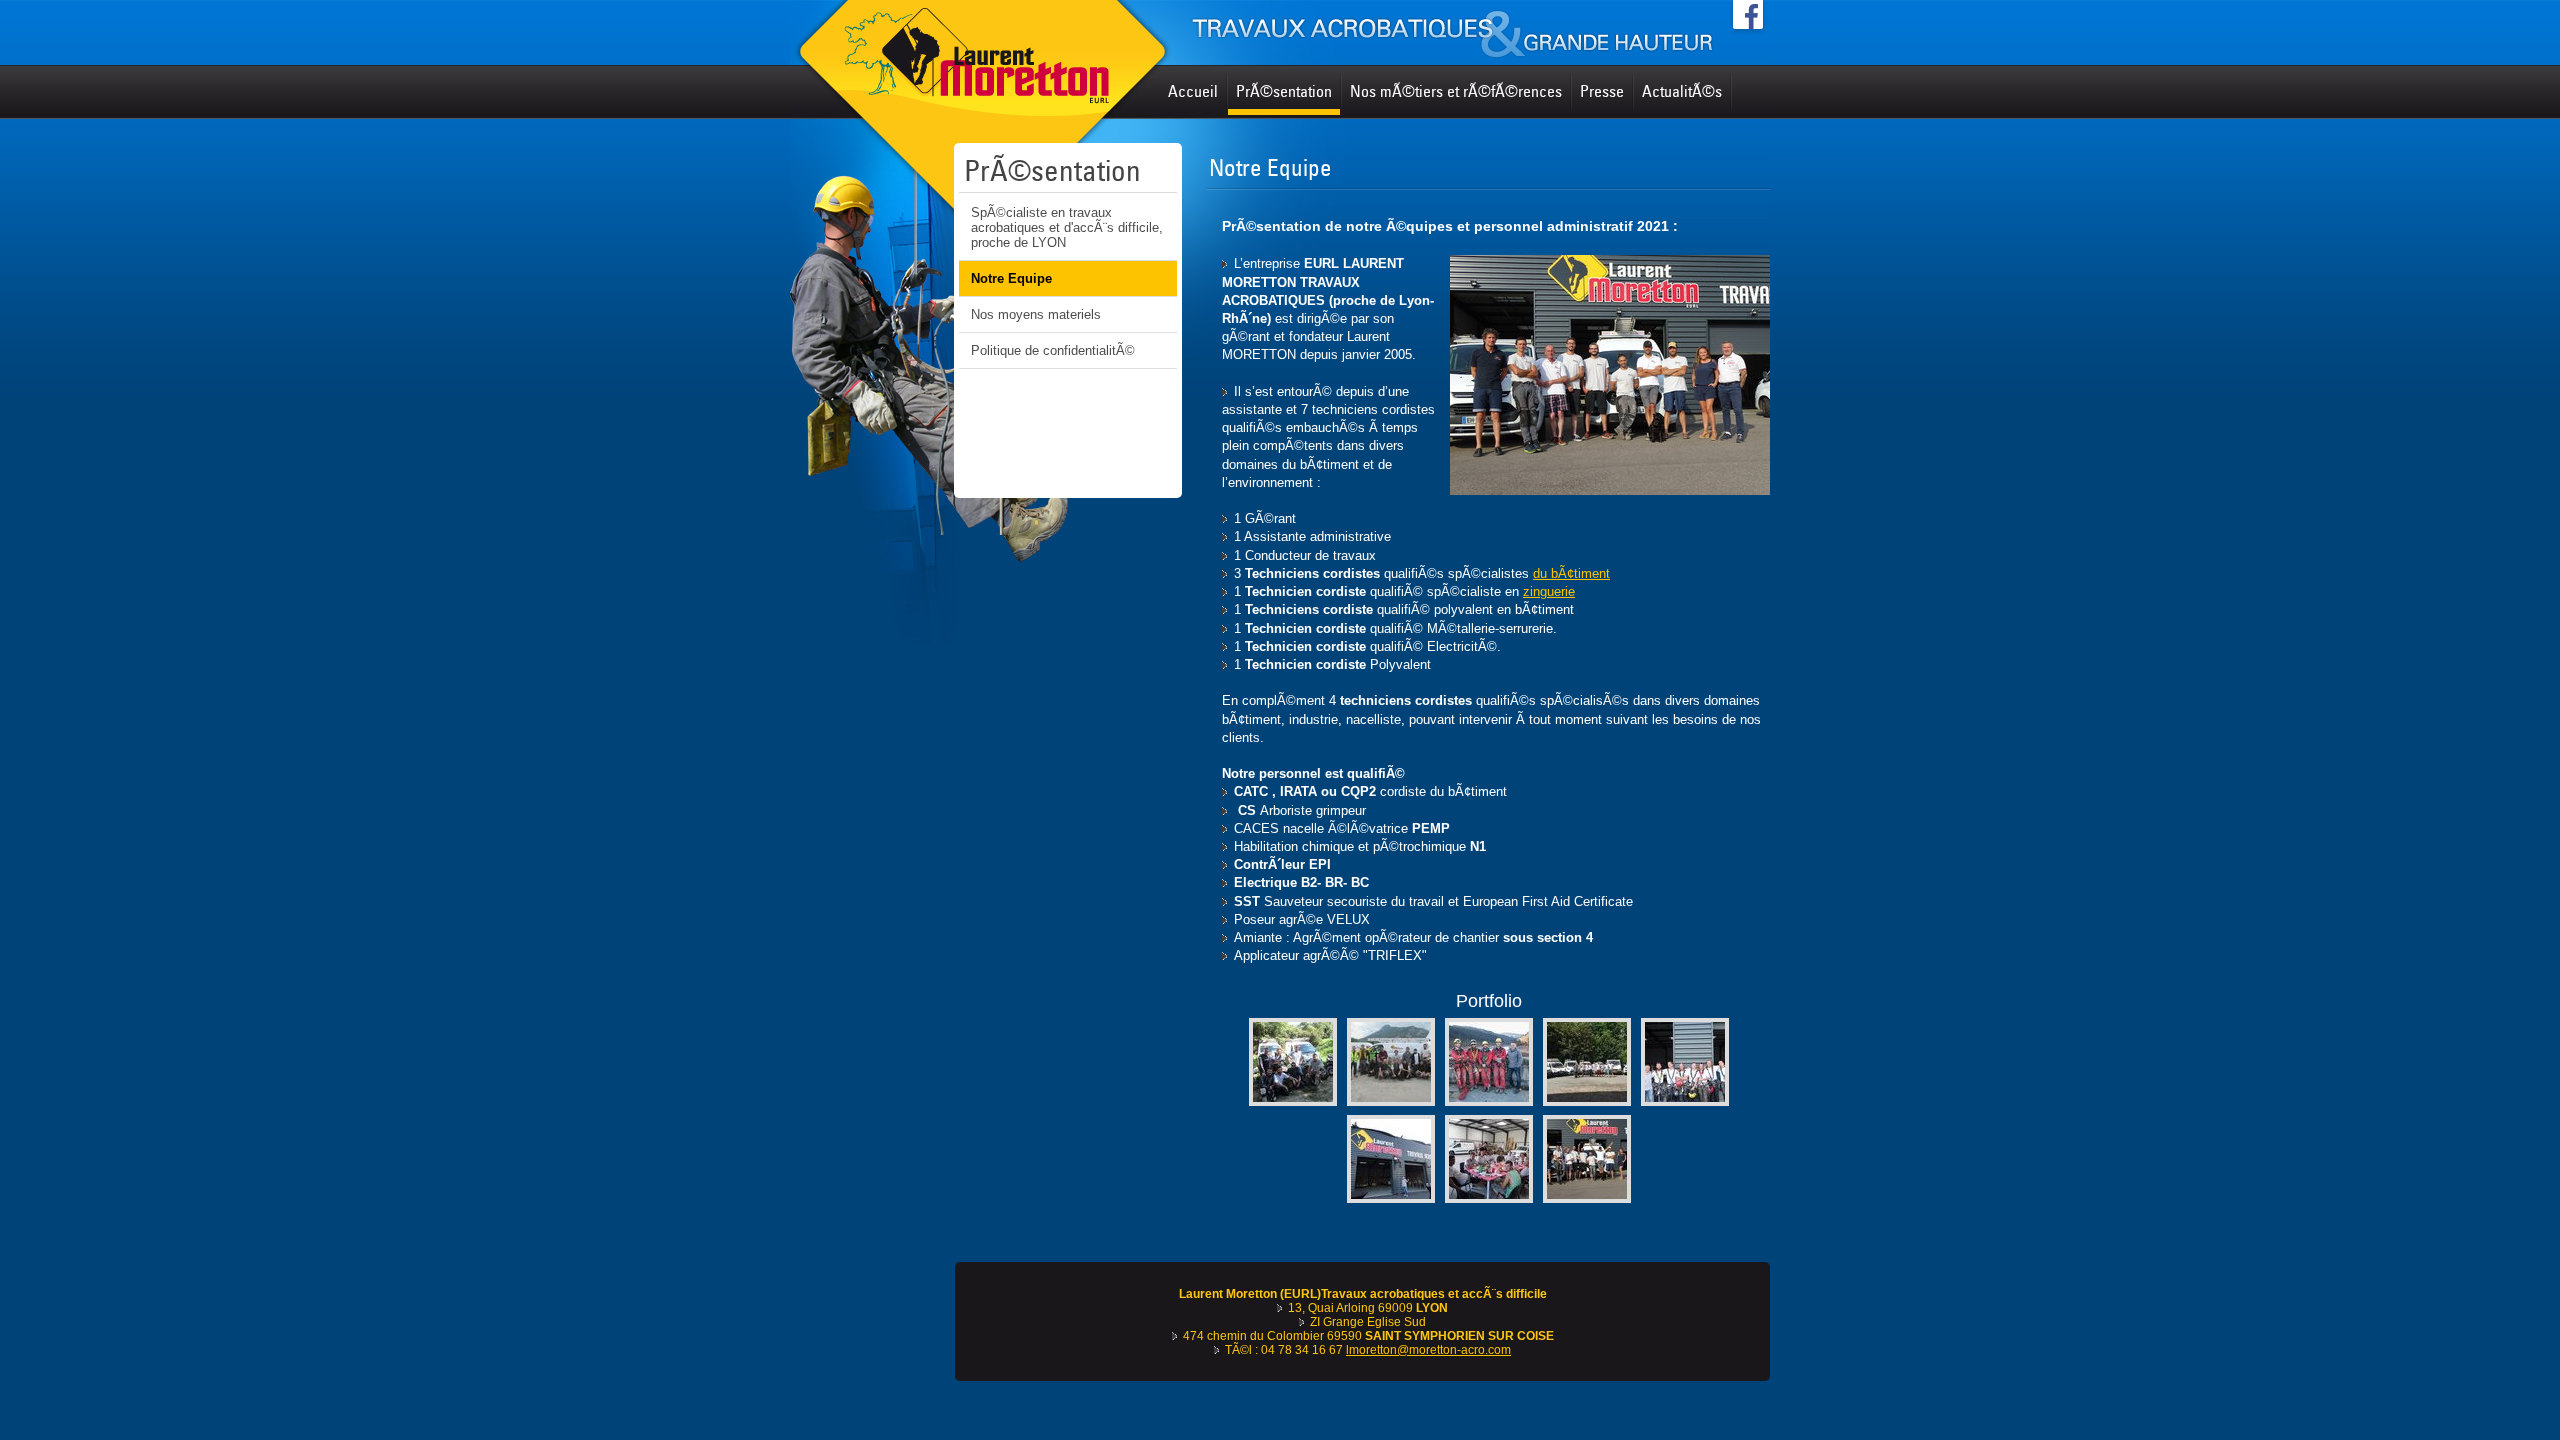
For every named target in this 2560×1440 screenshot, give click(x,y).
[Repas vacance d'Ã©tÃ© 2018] (1489, 1198)
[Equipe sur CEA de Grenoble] (1391, 1101)
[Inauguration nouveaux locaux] (1391, 1198)
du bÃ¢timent (1571, 573)
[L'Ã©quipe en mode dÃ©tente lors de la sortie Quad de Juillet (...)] (1293, 1101)
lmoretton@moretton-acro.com (1428, 1350)
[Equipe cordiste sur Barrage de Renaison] (1489, 1101)
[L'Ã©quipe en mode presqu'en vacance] (1587, 1101)
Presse (1602, 91)
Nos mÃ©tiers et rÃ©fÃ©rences (1456, 91)
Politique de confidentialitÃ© (1053, 350)
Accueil (1193, 91)
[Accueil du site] (1280, 32)
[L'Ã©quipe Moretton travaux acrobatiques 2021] (1587, 1198)
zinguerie (1549, 591)
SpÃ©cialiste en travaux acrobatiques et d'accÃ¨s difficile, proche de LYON (1067, 227)
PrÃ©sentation (1284, 91)
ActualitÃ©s (1682, 91)
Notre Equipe (1011, 278)
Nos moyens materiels (1036, 314)
